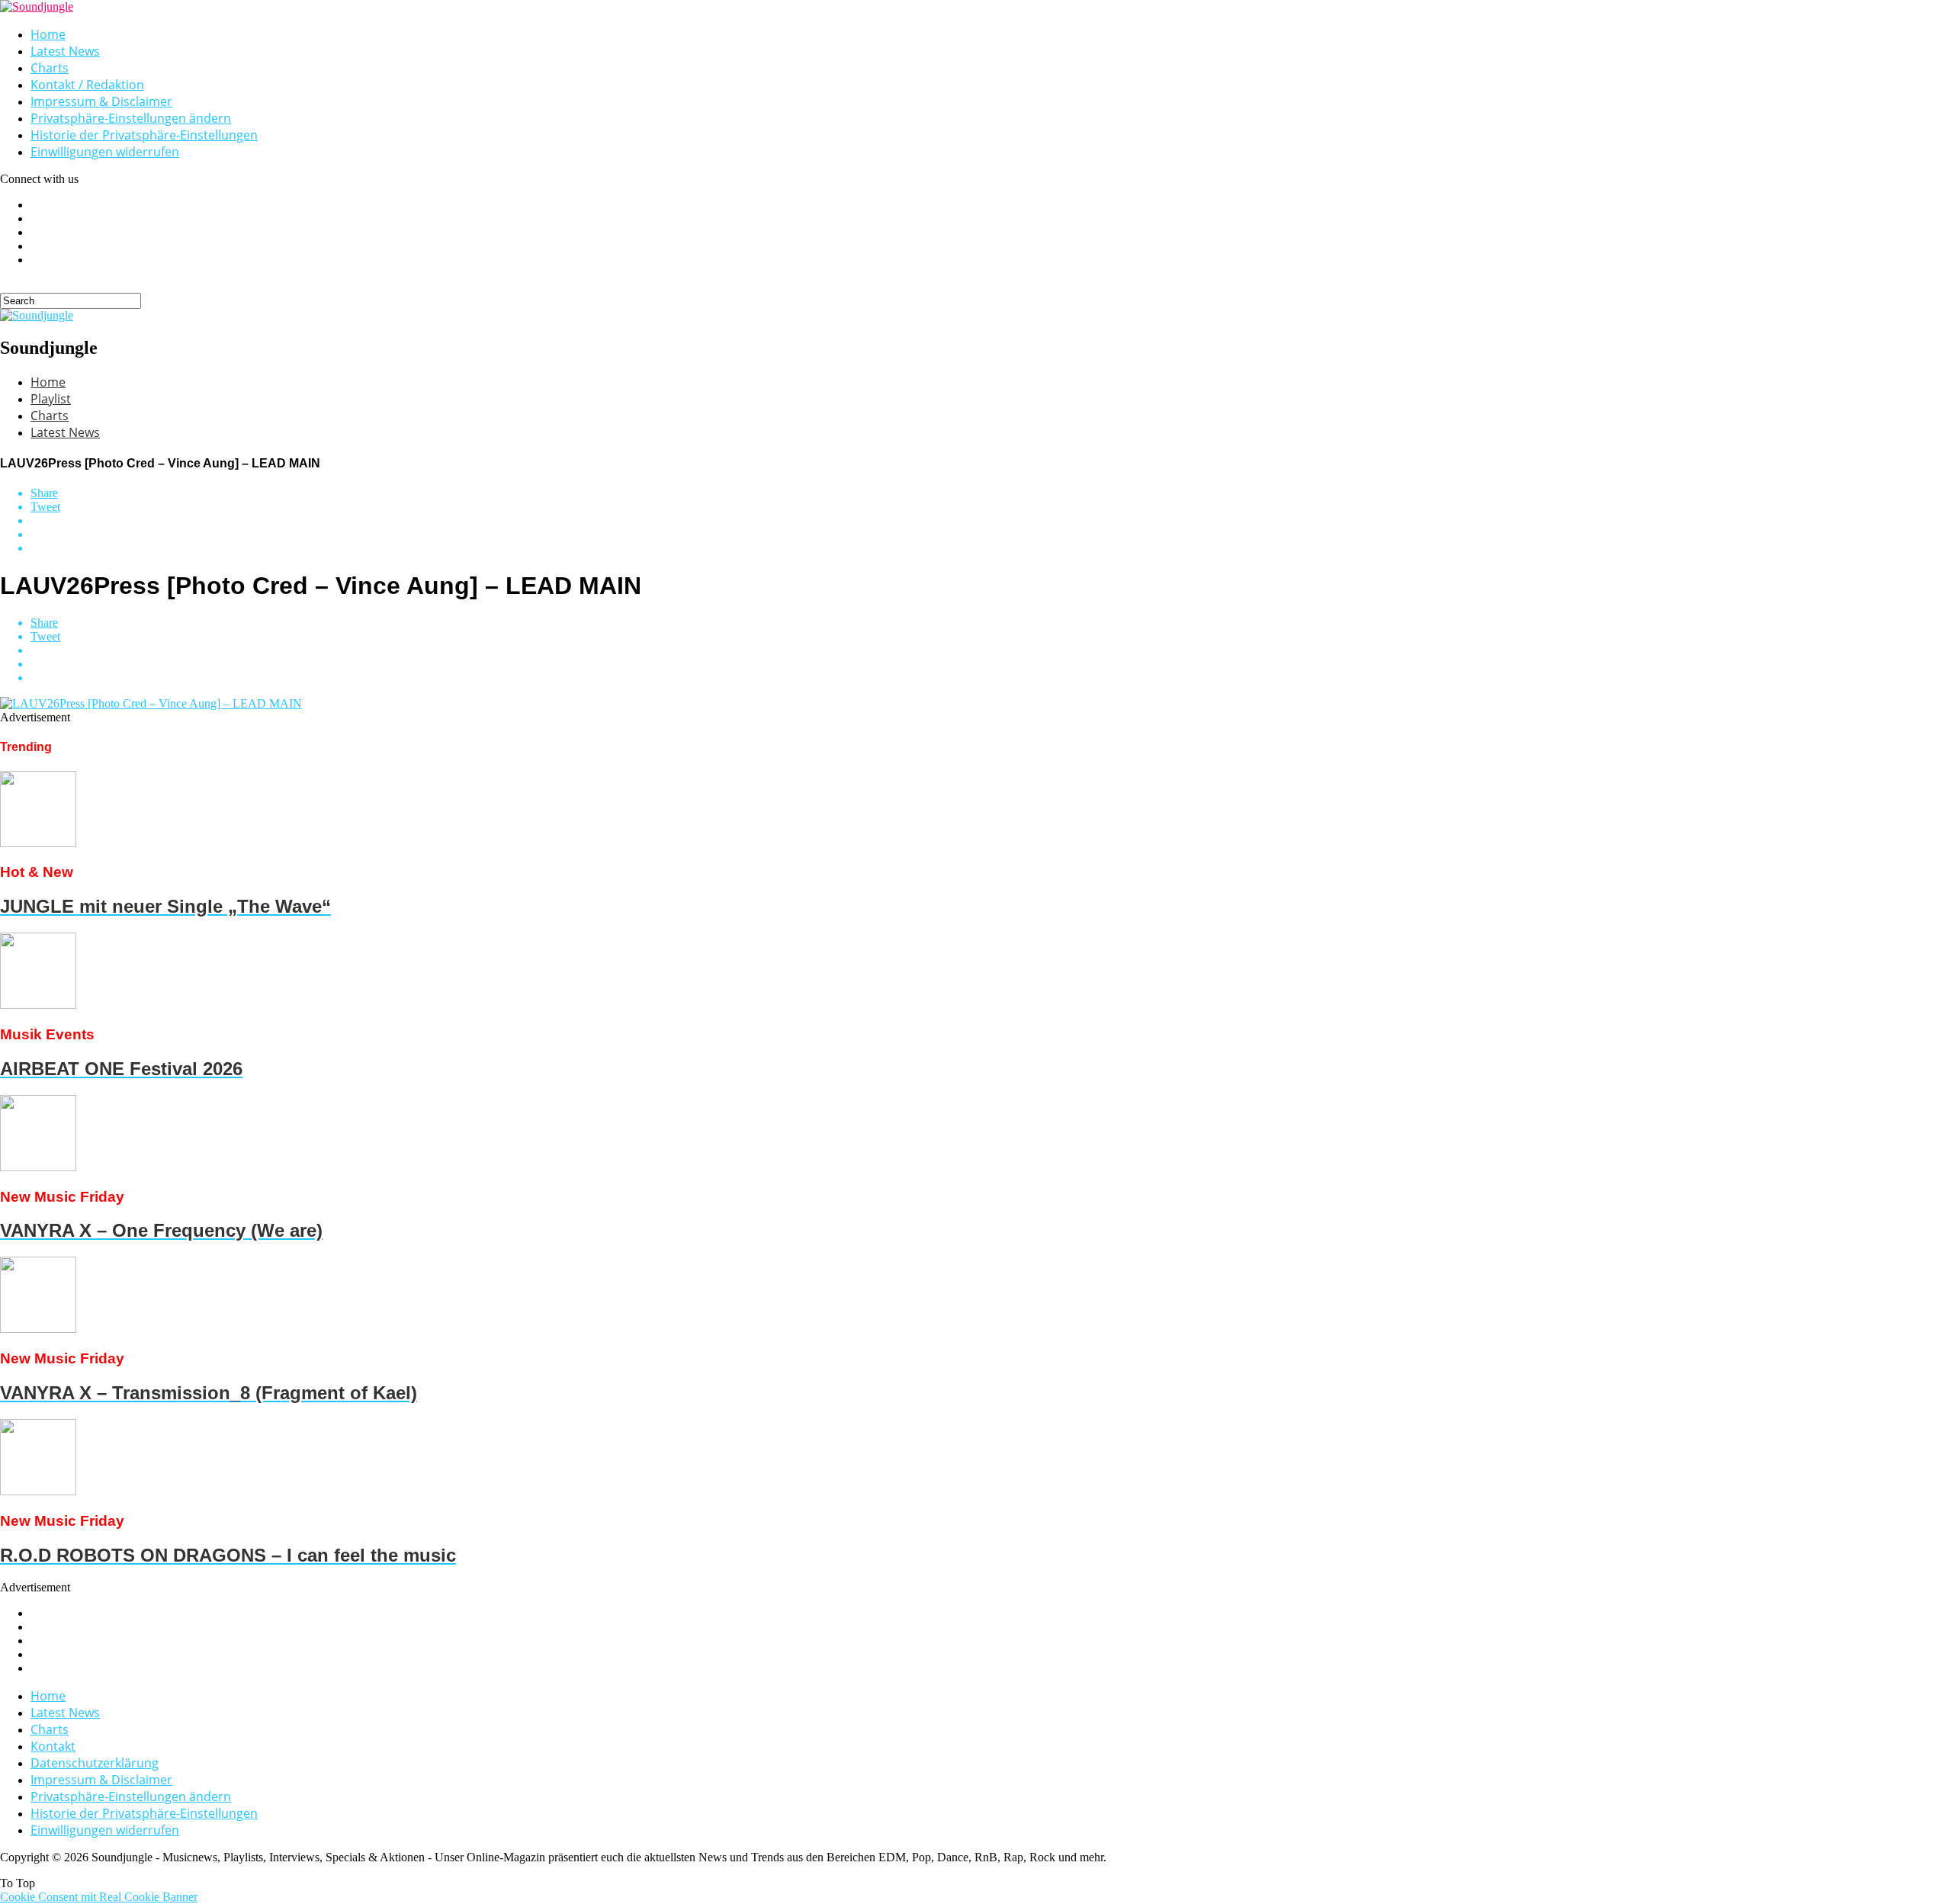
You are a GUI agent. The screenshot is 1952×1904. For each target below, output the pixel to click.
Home (48, 34)
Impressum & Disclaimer (101, 101)
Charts (50, 68)
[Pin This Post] (991, 535)
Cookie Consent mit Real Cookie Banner (99, 1897)
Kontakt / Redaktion (87, 85)
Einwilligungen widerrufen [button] (105, 152)
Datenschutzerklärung (95, 1763)
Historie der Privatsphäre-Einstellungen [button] (144, 135)
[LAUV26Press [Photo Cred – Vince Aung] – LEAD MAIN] (151, 703)
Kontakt (53, 1746)
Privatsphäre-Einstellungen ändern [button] (131, 118)
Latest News (65, 51)
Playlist (51, 399)
